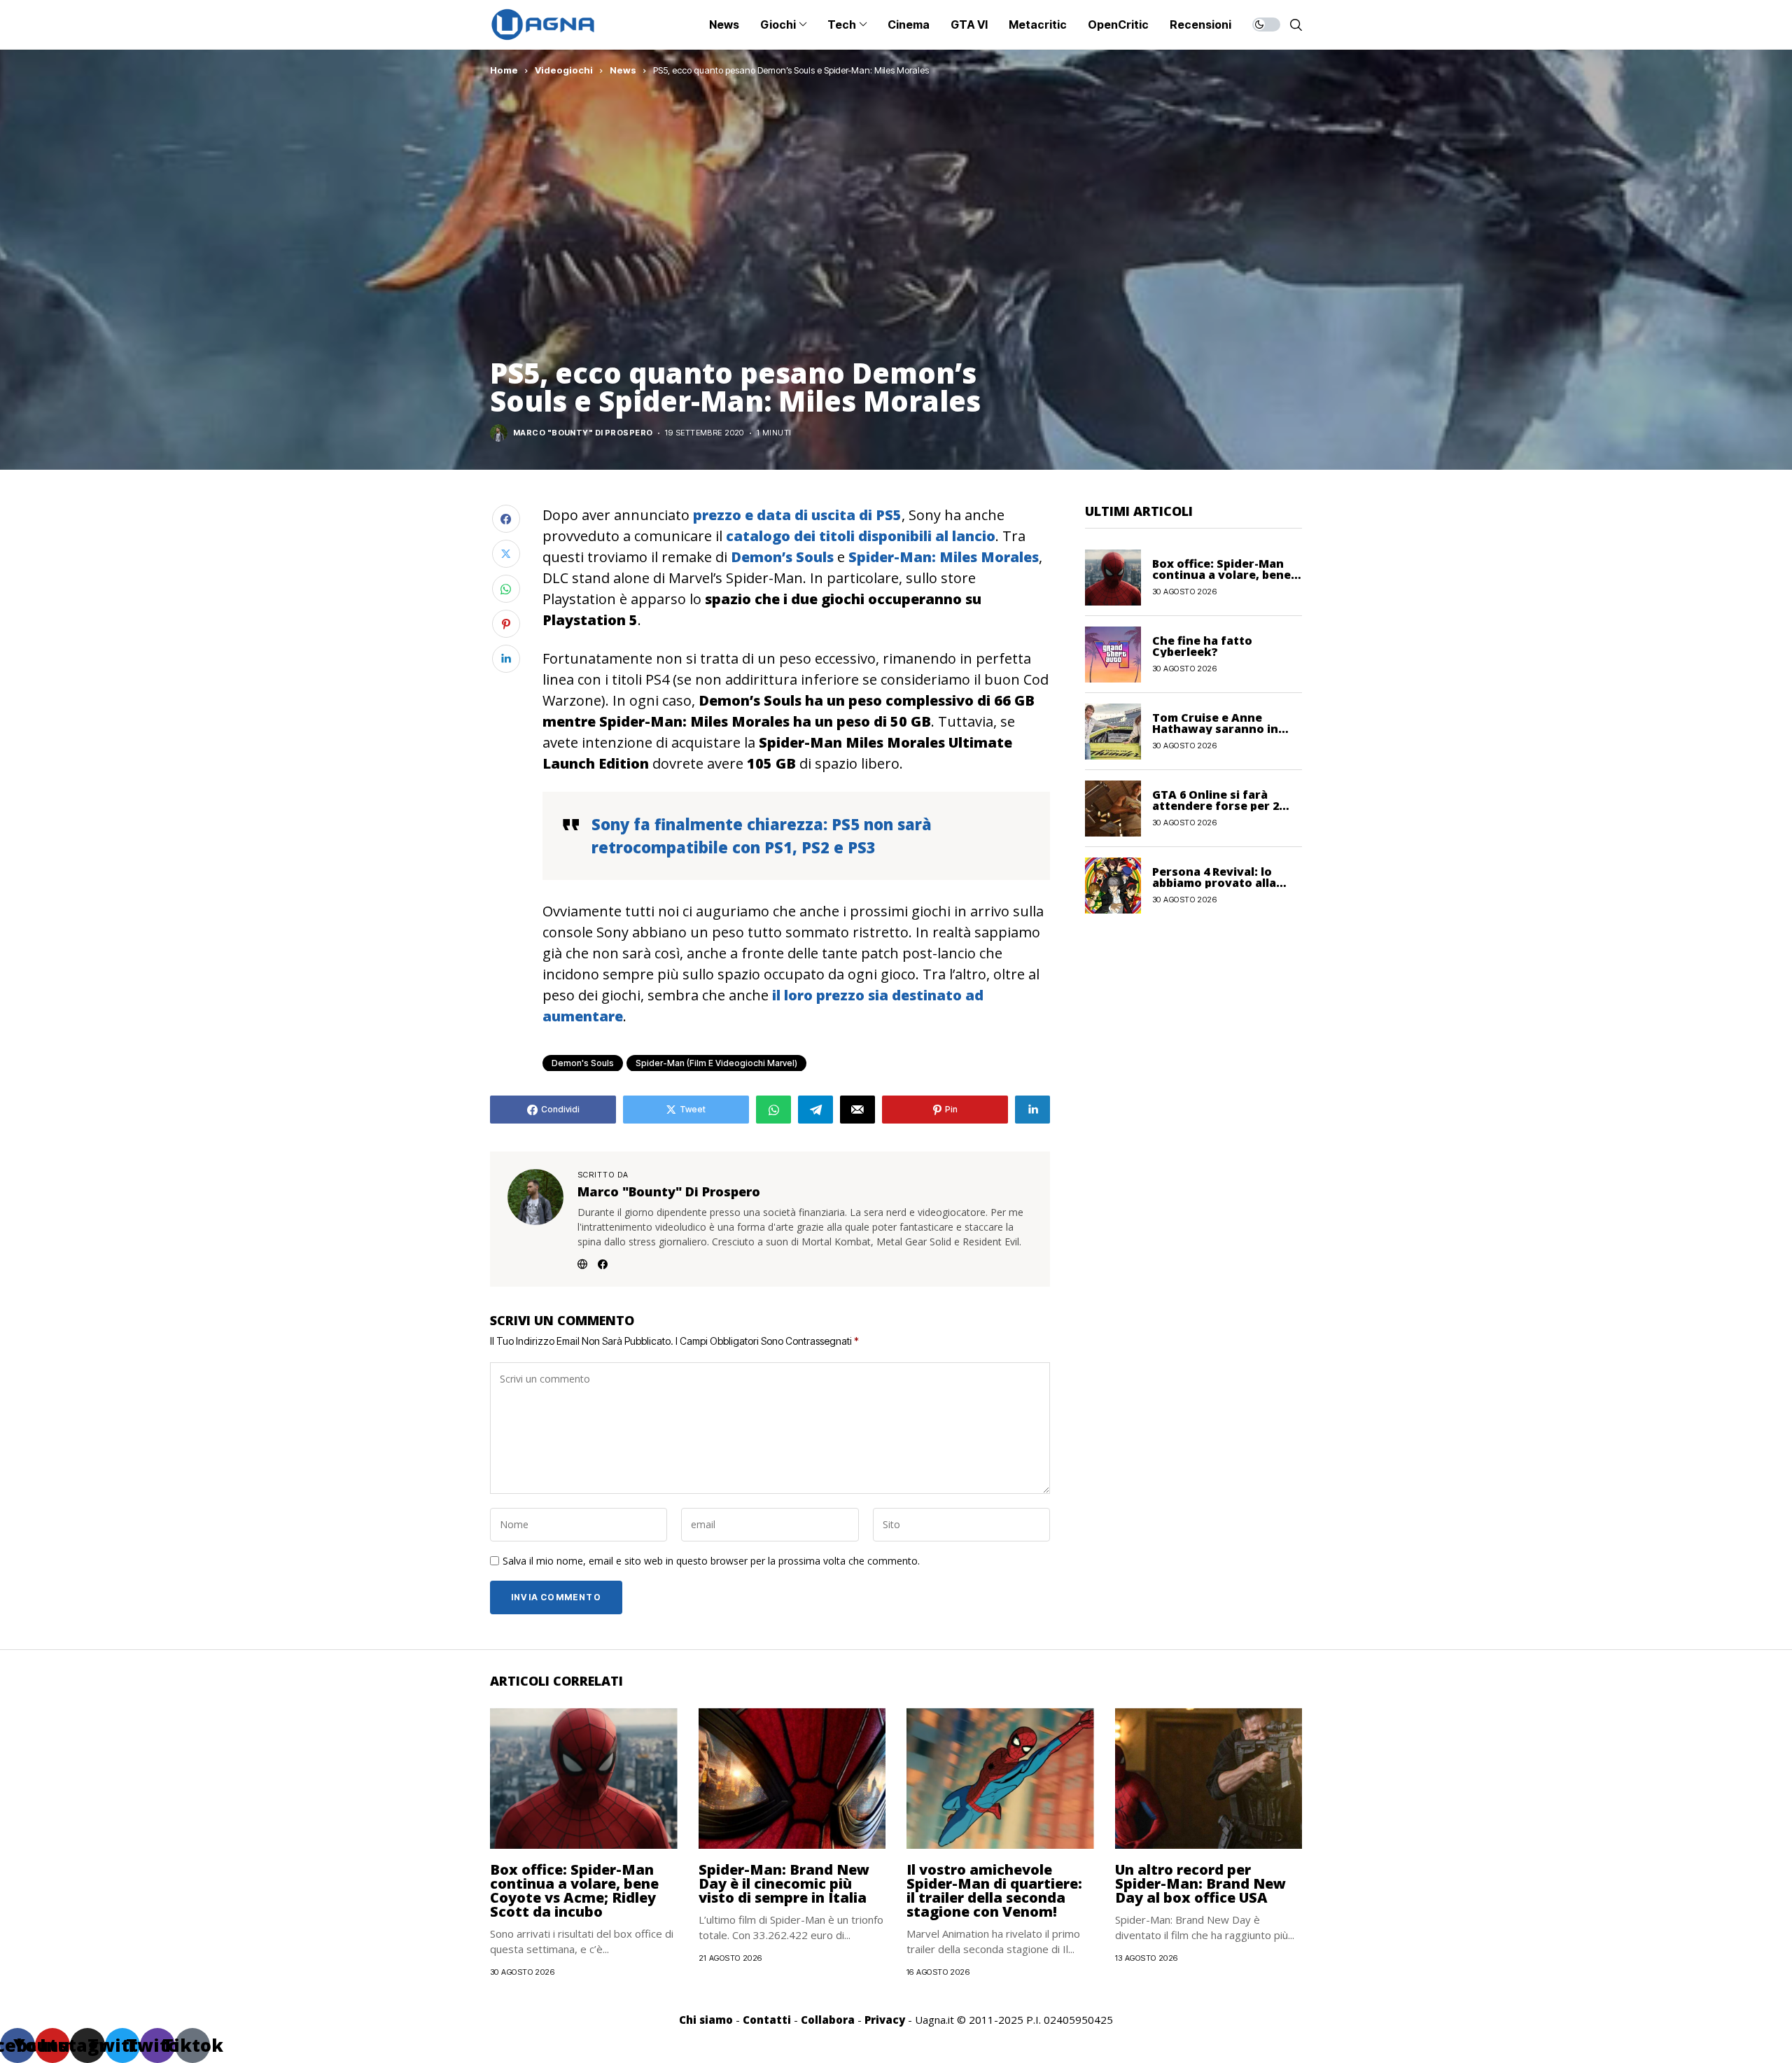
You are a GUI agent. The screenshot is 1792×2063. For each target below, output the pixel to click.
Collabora (828, 2020)
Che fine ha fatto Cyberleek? (1202, 646)
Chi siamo (706, 2020)
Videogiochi (564, 70)
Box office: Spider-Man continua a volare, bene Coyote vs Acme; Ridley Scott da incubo (574, 1890)
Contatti (767, 2020)
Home (504, 70)
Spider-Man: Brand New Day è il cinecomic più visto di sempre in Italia (784, 1883)
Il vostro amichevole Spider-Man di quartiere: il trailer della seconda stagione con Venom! (994, 1890)
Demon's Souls (583, 1063)
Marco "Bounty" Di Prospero (583, 433)
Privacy (885, 2020)
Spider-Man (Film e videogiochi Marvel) (716, 1063)
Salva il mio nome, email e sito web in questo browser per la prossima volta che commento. (711, 1561)
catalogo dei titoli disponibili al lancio (861, 536)
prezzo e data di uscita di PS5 (797, 515)
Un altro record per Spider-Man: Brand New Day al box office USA (1200, 1883)
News (623, 70)
